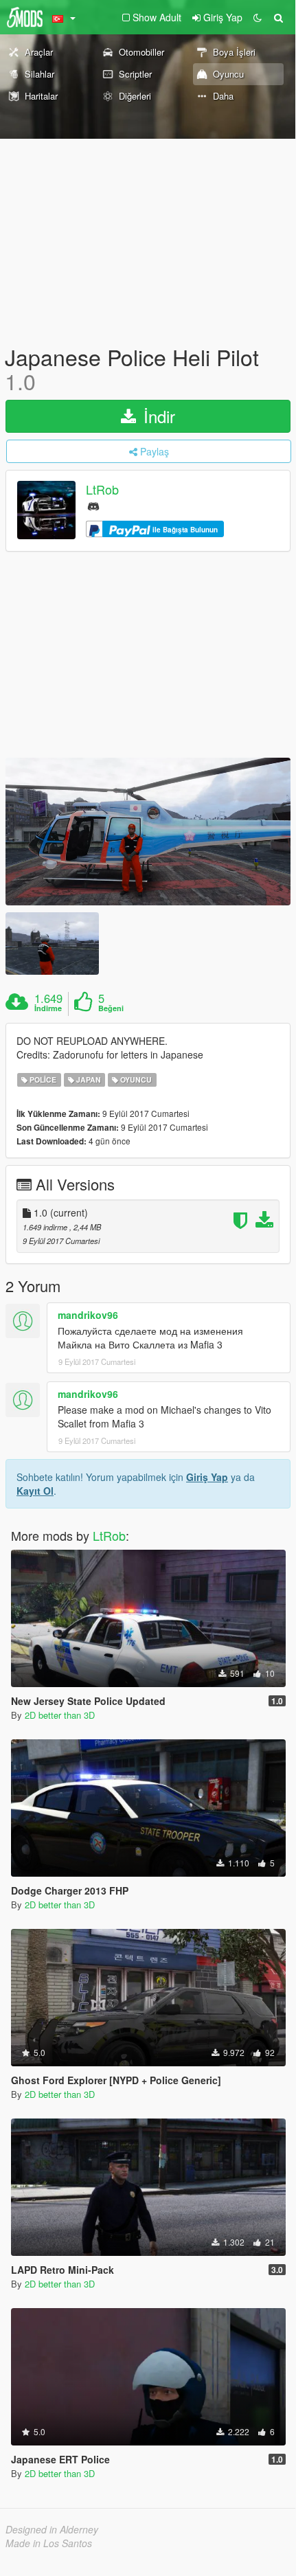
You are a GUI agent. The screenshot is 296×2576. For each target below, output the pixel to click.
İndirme (48, 1008)
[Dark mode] (258, 17)
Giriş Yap (207, 1477)
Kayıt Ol (35, 1491)
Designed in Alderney (52, 2529)
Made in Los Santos (49, 2543)
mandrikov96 (88, 1315)
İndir (157, 416)
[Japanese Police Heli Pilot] (148, 832)
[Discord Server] (93, 505)
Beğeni (111, 1008)
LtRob (102, 490)
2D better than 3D (60, 1715)
